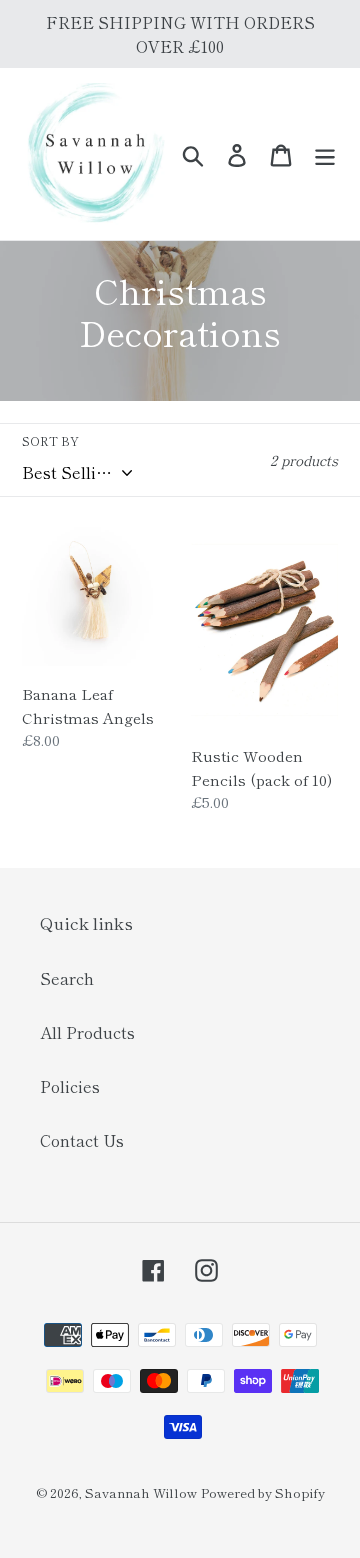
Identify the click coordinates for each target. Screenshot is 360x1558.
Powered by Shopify (263, 1492)
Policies (70, 1086)
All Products (87, 1032)
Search (67, 978)
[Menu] (325, 153)
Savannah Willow (141, 1492)
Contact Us (82, 1140)
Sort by (50, 440)
